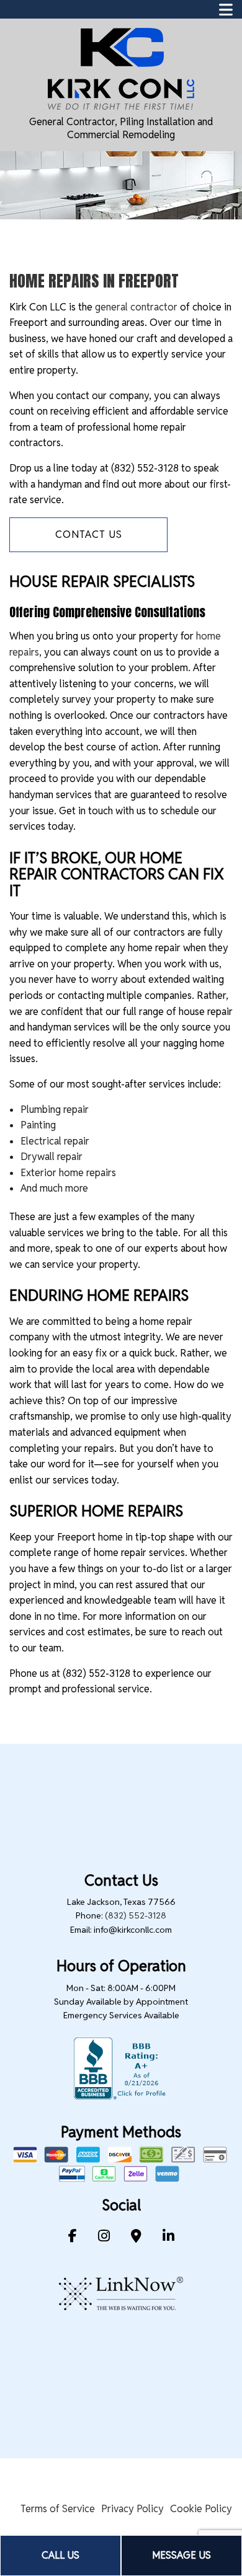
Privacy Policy (132, 2509)
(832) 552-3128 (136, 1915)
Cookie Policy (201, 2509)
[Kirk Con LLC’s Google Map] (136, 2237)
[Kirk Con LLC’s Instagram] (104, 2237)
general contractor (136, 307)
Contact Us (89, 534)
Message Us (181, 2555)
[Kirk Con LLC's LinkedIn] (168, 2237)
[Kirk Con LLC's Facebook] (73, 2237)
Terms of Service (58, 2509)
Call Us (60, 2555)
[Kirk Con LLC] (121, 68)
